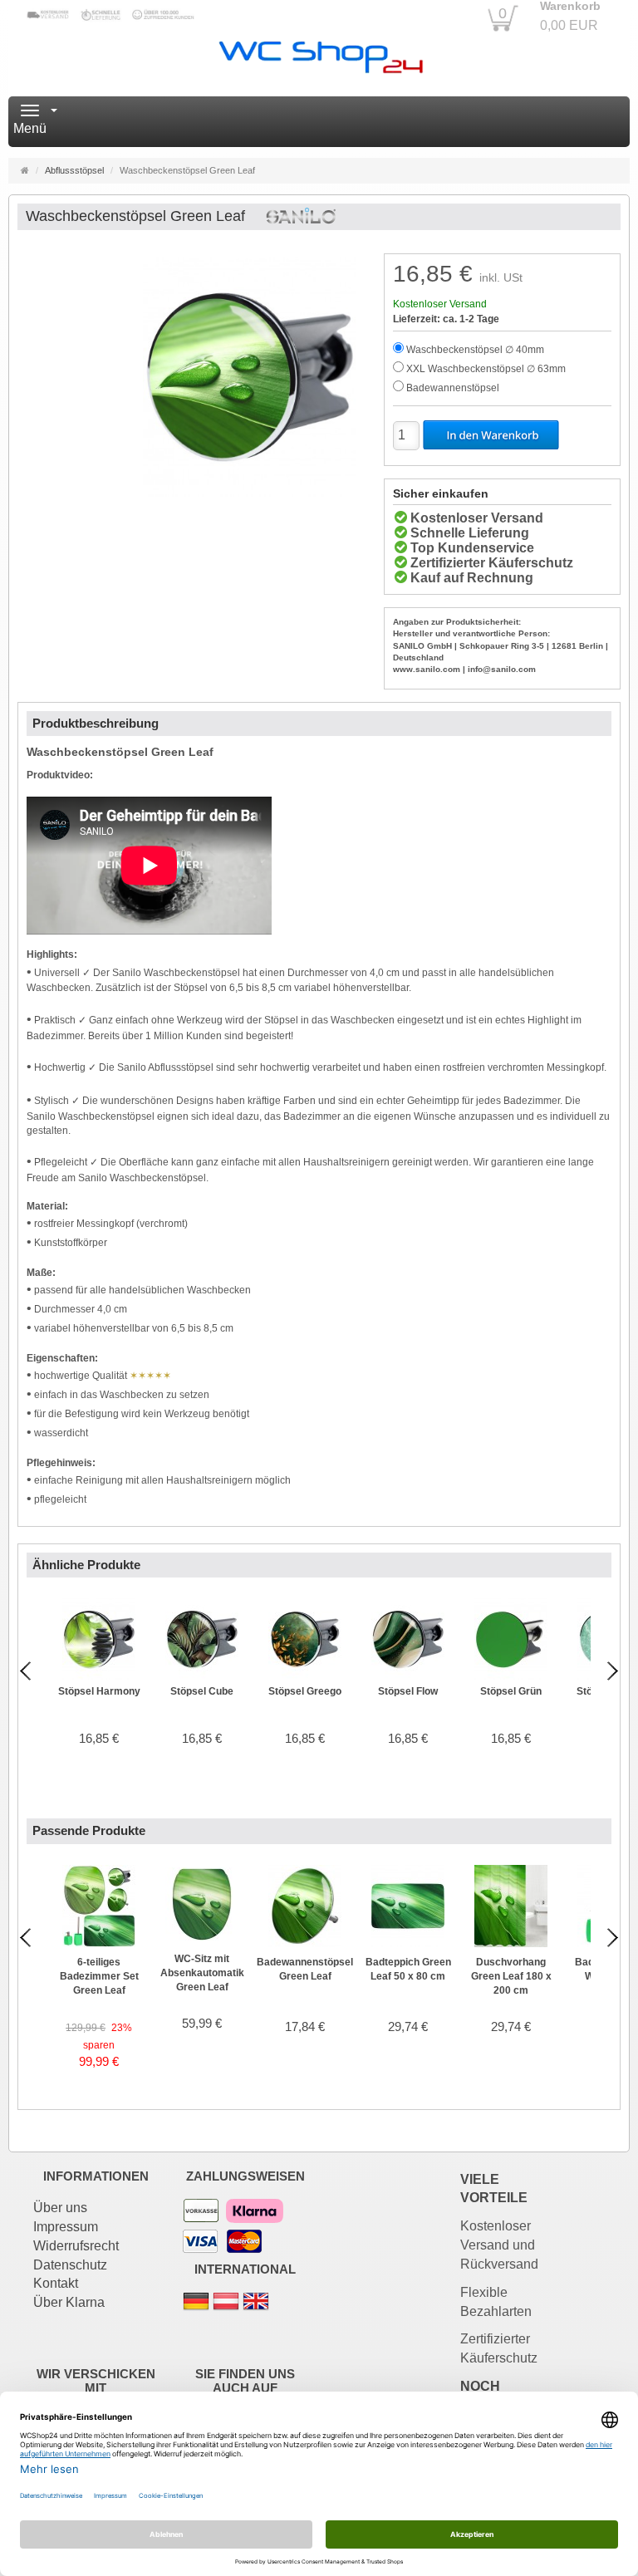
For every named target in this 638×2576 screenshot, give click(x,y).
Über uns (60, 2208)
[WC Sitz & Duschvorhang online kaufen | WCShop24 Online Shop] (320, 54)
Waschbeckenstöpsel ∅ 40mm (475, 350)
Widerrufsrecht (76, 2246)
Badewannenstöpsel (453, 388)
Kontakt (56, 2283)
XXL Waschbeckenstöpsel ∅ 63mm (486, 369)
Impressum (66, 2227)
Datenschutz (70, 2265)
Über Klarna (69, 2302)
